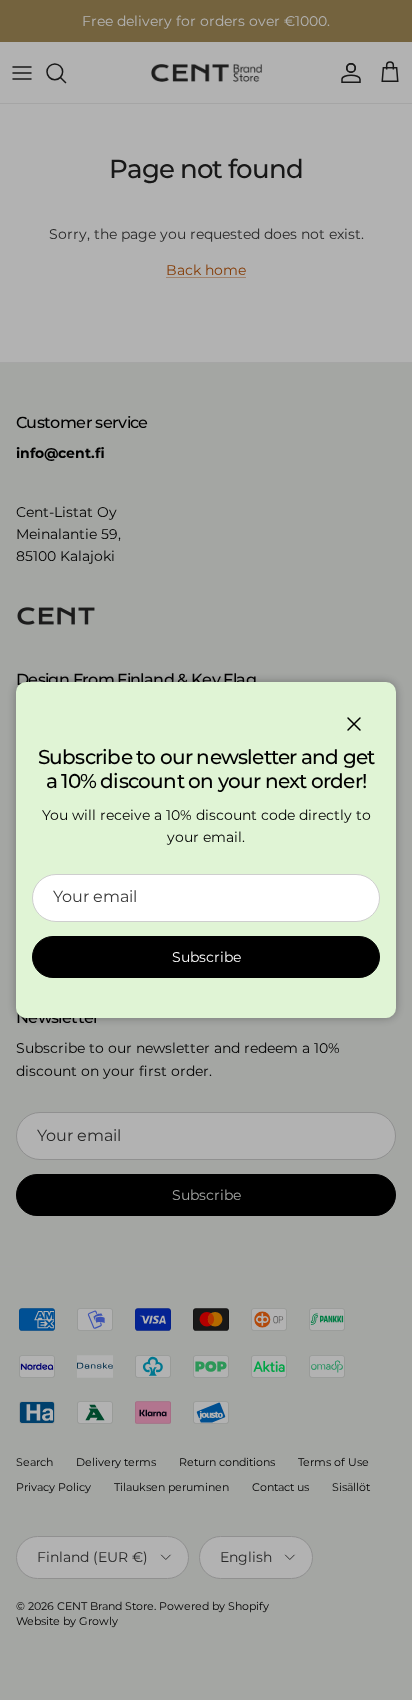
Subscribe (206, 957)
